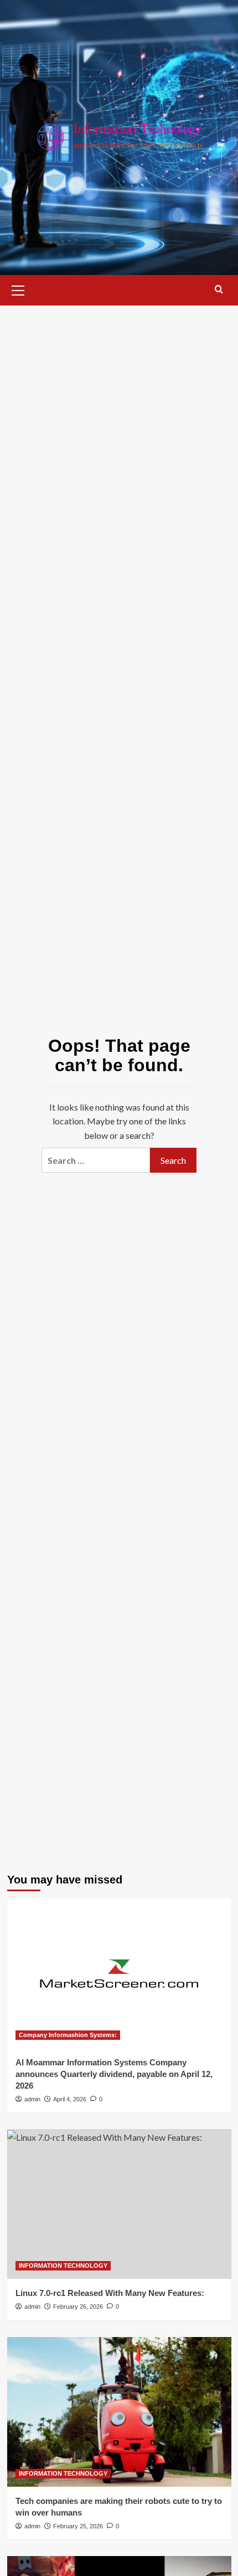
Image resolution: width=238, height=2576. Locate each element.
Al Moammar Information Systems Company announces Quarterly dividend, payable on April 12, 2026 (114, 2074)
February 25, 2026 (78, 2526)
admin (32, 2099)
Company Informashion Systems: (68, 2035)
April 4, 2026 (70, 2099)
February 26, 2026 (78, 2307)
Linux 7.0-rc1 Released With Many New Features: (110, 2293)
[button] (18, 289)
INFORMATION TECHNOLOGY (63, 2266)
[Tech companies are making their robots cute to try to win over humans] (119, 2412)
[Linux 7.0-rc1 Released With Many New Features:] (119, 2204)
